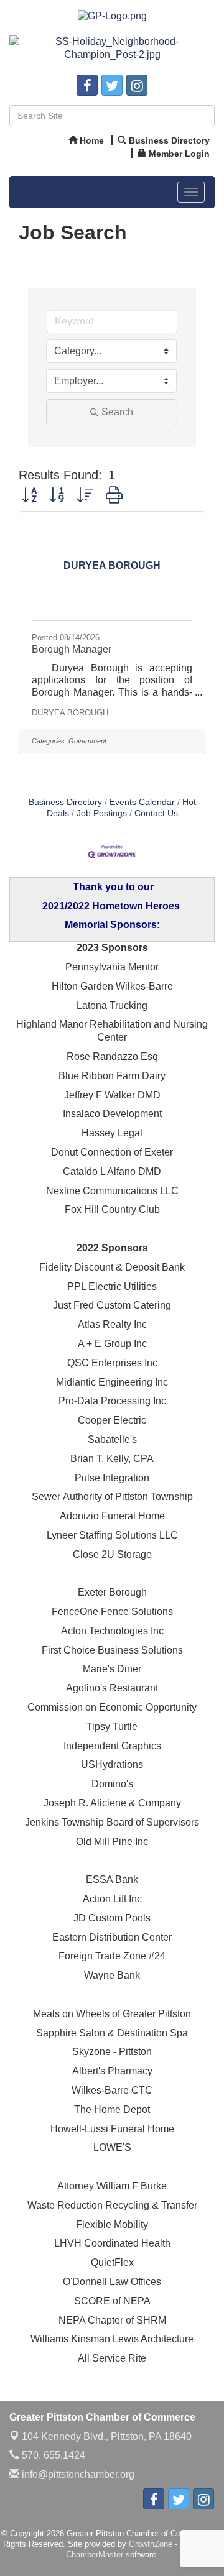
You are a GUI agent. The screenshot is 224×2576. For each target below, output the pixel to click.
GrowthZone (151, 2544)
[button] (29, 495)
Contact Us (156, 813)
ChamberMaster (95, 2555)
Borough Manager (72, 649)
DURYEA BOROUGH (70, 713)
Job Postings (102, 813)
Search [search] (117, 412)
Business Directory (65, 802)
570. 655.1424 (52, 2455)
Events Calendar (142, 802)
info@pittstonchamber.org (77, 2474)
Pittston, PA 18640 (107, 2436)
